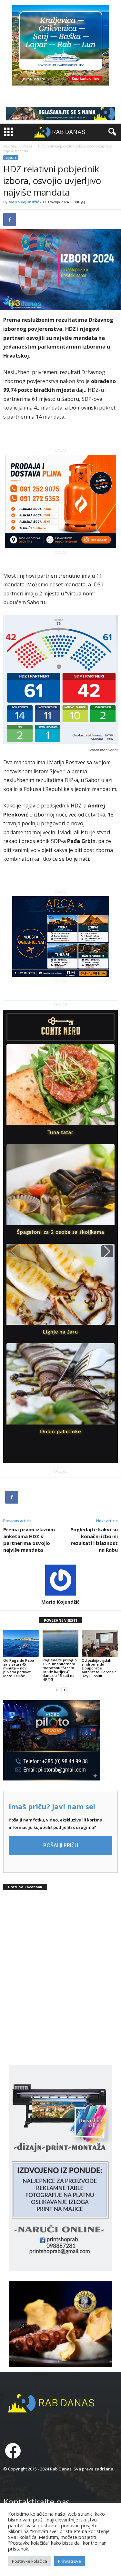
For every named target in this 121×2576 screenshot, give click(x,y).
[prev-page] (57, 1690)
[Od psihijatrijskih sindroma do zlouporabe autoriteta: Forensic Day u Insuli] (100, 1644)
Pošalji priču (61, 1845)
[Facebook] (10, 219)
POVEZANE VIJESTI (60, 1620)
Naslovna (10, 146)
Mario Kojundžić (24, 202)
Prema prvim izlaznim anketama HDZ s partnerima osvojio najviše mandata (29, 1540)
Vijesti (27, 146)
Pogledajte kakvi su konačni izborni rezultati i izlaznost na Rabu (94, 1540)
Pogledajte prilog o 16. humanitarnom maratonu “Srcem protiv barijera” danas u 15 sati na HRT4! (60, 1670)
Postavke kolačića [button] (30, 2561)
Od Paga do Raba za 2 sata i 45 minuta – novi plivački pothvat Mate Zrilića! (19, 1668)
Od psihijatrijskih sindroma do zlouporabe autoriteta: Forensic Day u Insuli (99, 1668)
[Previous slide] (14, 1251)
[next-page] (65, 1690)
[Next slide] (107, 1251)
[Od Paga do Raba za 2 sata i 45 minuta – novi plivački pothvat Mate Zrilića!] (21, 1644)
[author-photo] (60, 1580)
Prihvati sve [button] (70, 2561)
